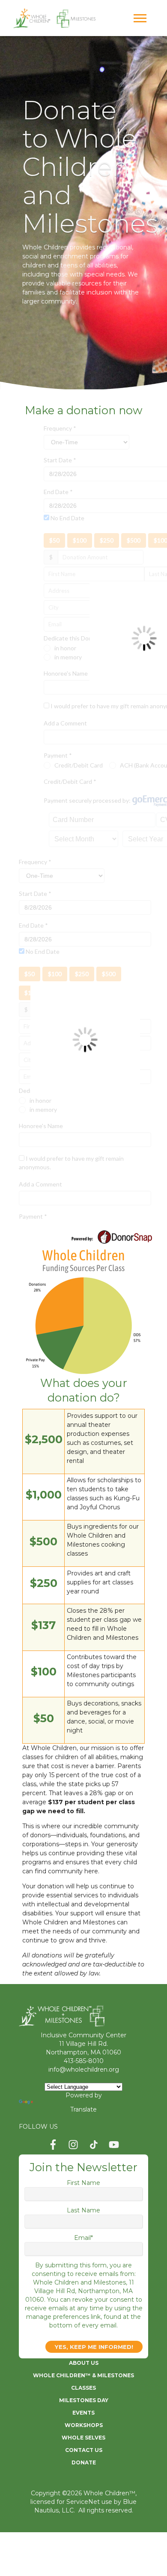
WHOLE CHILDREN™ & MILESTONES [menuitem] (83, 2375)
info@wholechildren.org (84, 2069)
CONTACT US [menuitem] (84, 2450)
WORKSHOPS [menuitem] (84, 2425)
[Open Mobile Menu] (142, 21)
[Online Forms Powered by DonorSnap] (112, 1233)
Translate (83, 2109)
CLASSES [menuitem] (83, 2388)
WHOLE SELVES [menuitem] (83, 2438)
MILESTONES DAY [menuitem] (84, 2400)
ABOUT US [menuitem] (84, 2363)
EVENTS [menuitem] (83, 2413)
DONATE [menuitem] (84, 2462)
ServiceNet (83, 2502)
